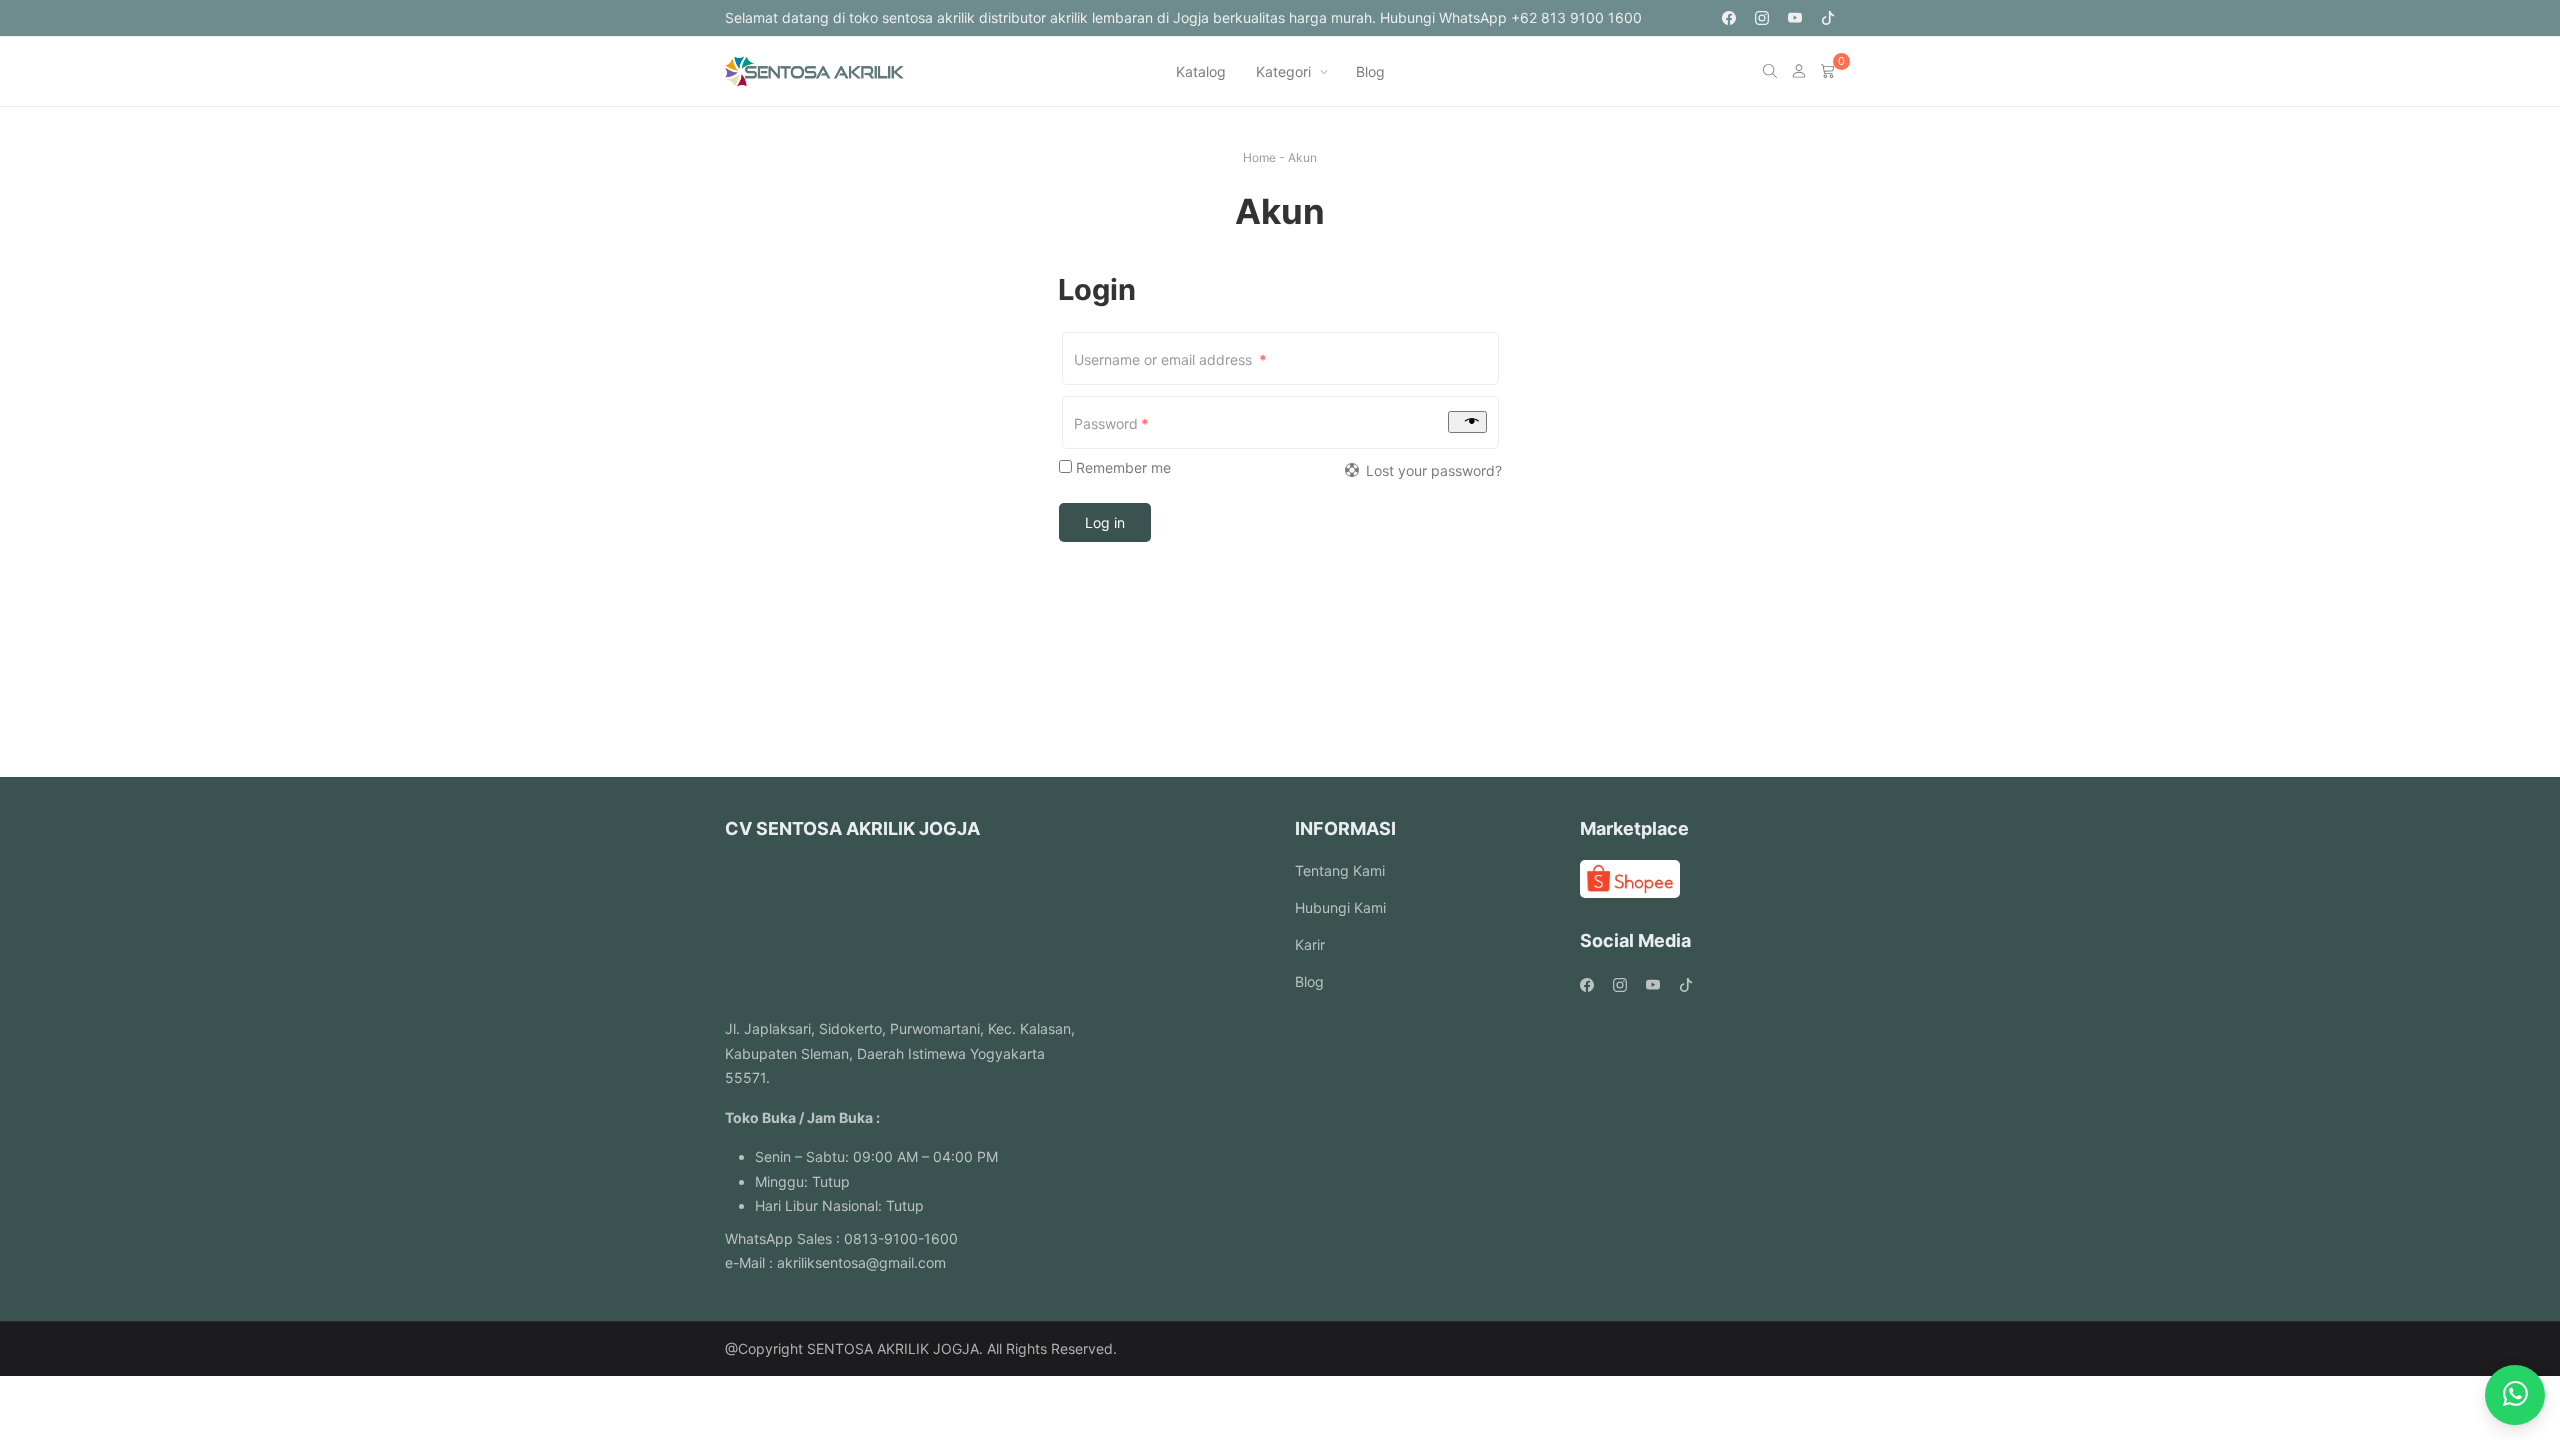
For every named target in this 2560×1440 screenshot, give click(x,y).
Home (1259, 157)
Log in (1105, 522)
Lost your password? (1434, 470)
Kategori (1283, 71)
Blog (1370, 71)
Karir (1310, 944)
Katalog (1201, 71)
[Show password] (1467, 422)
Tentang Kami (1340, 870)
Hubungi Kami (1340, 907)
